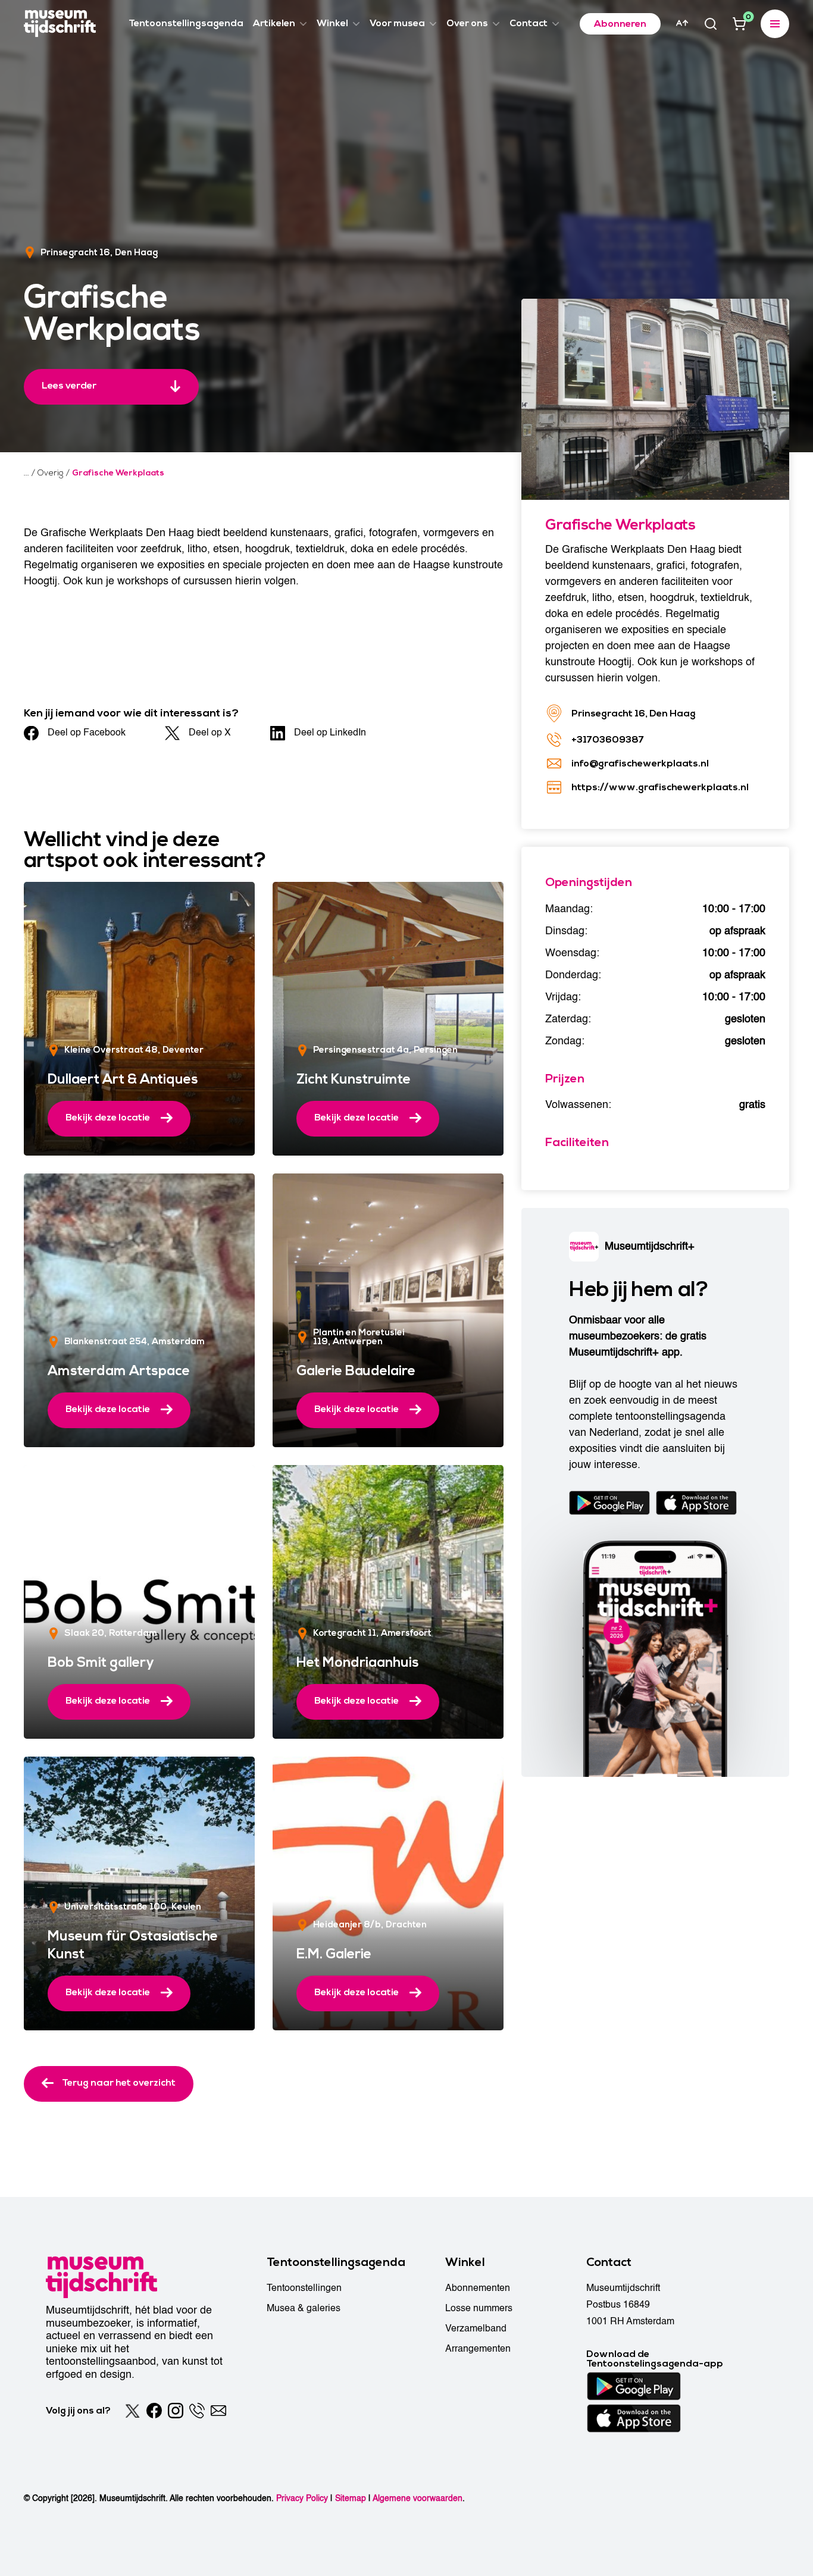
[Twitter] (133, 2411)
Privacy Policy (302, 2498)
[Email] (218, 2411)
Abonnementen (478, 2288)
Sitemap (351, 2498)
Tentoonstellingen (304, 2288)
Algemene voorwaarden (418, 2498)
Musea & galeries (304, 2308)
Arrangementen (478, 2349)
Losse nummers (479, 2308)
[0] (739, 24)
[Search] (711, 24)
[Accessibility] (682, 23)
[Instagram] (176, 2411)
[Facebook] (154, 2411)
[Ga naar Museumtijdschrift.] (26, 473)
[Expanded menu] (775, 24)
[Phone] (197, 2411)
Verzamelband (476, 2328)
